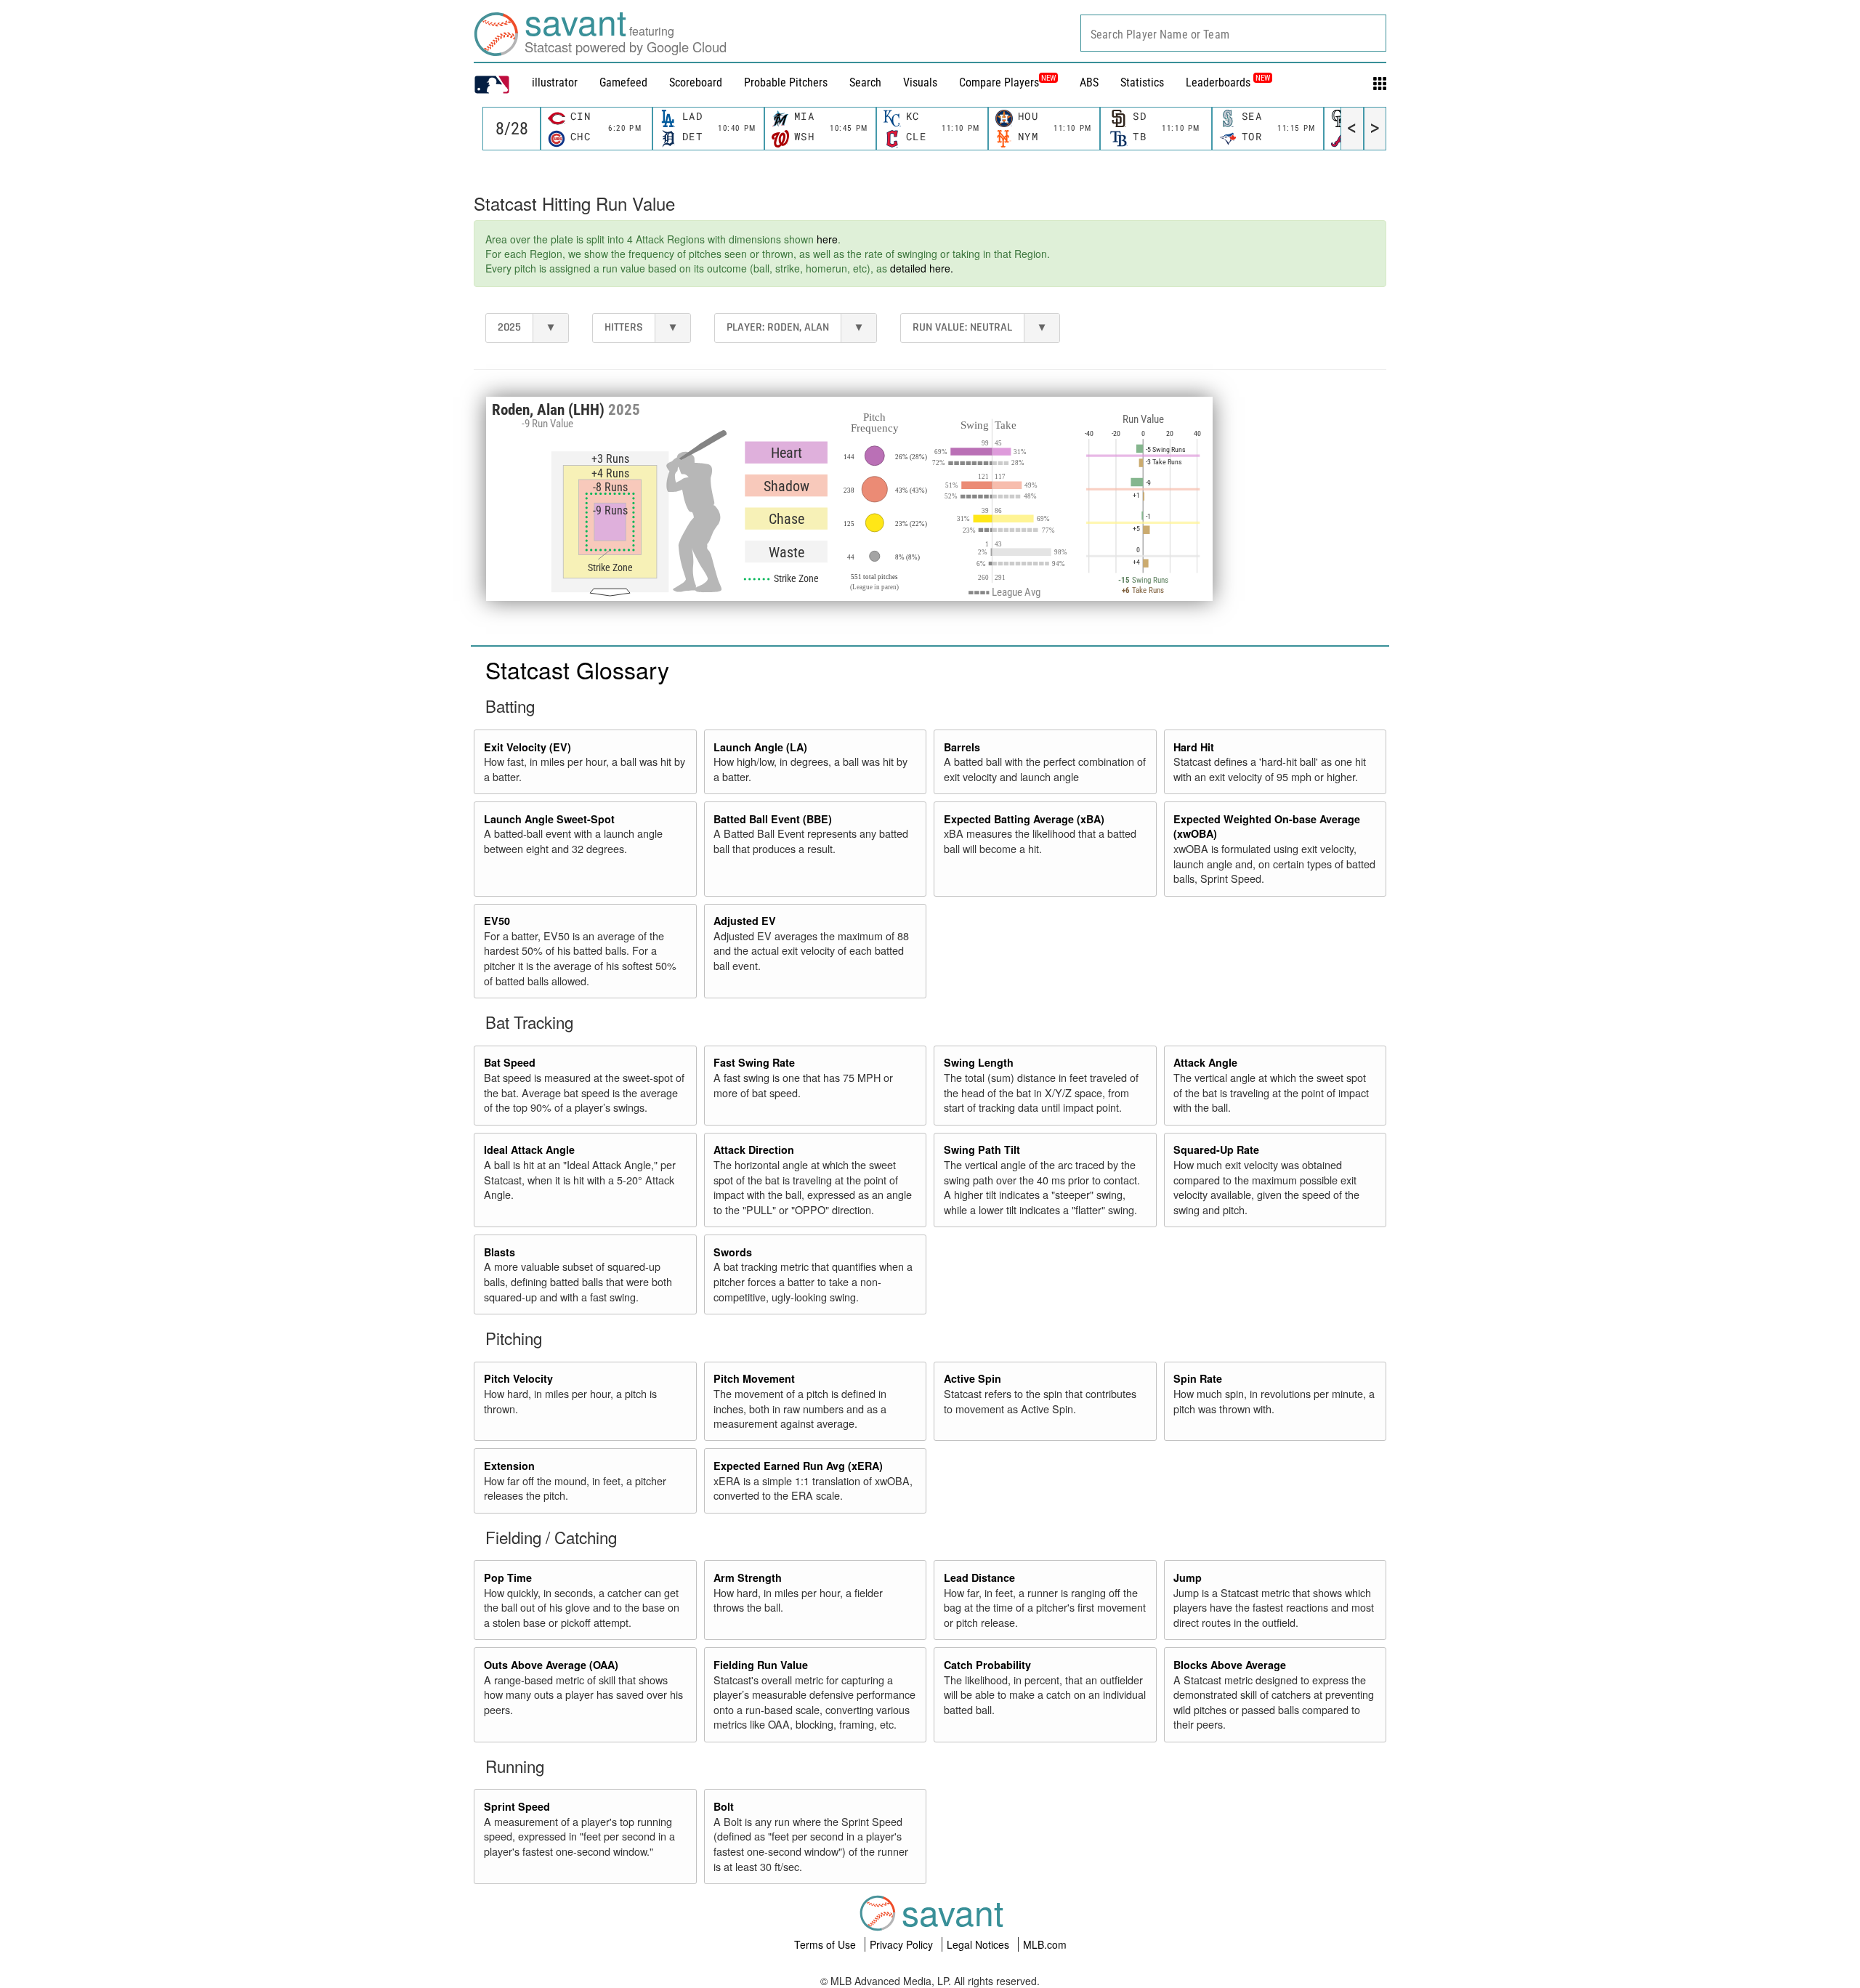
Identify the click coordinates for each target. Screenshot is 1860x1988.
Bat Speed (510, 1062)
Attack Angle (1205, 1062)
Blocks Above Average (1230, 1665)
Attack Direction (754, 1149)
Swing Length (979, 1062)
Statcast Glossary (577, 669)
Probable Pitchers (786, 82)
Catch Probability (987, 1665)
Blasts (500, 1252)
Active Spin (973, 1378)
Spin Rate (1198, 1378)
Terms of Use (826, 1944)
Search (865, 82)
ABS (1089, 82)
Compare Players (999, 82)
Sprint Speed (517, 1806)
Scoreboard (696, 82)
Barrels (962, 747)
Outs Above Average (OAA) (551, 1665)
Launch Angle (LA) (760, 747)
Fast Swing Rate (754, 1062)
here (827, 239)
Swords (733, 1252)
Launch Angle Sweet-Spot (549, 819)
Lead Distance (979, 1577)
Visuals (920, 82)
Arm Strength (748, 1577)
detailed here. (922, 268)
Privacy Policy (903, 1944)
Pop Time (508, 1577)
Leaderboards (1228, 82)
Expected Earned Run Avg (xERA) (798, 1466)
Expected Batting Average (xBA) (1024, 819)
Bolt (724, 1806)
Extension (509, 1466)
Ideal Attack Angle (529, 1149)
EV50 (497, 921)
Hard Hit (1194, 747)
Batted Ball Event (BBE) (773, 819)
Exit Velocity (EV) (527, 747)
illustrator (555, 82)
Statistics (1142, 82)
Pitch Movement (754, 1378)
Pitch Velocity (518, 1378)
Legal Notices (979, 1944)
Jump (1188, 1577)
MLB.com (1045, 1944)
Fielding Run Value (761, 1665)
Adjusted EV (745, 921)
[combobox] (1233, 33)
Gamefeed (623, 82)
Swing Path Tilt (982, 1149)
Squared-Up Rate (1216, 1149)
